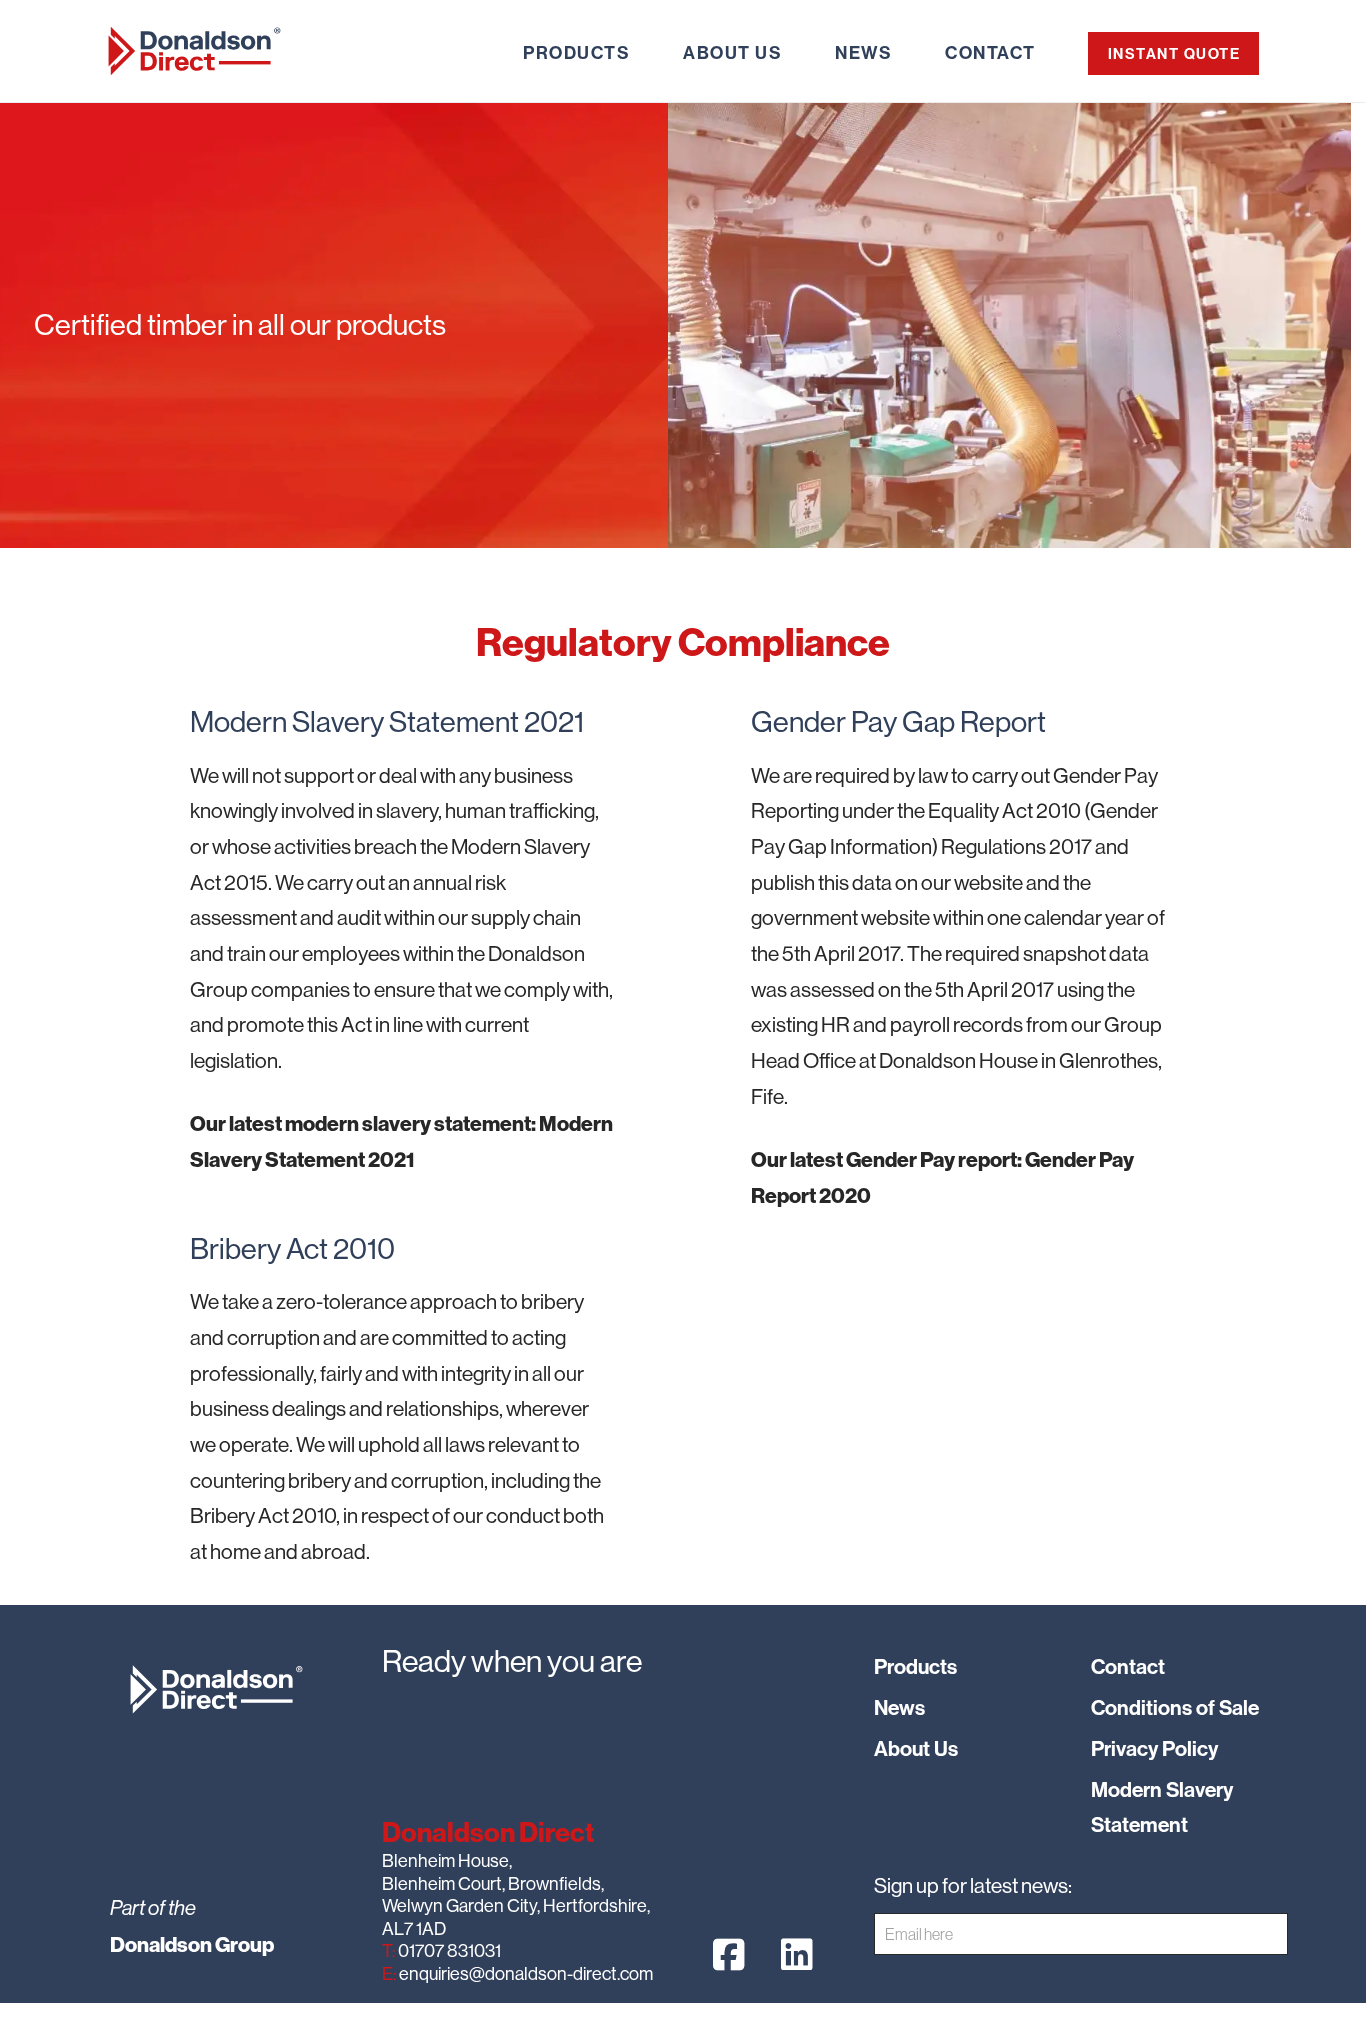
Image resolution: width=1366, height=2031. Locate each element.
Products (915, 1666)
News (899, 1707)
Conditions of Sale (1175, 1707)
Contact (1128, 1666)
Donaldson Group (192, 1944)
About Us (916, 1748)
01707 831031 (448, 1950)
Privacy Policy (1154, 1748)
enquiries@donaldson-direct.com (524, 1973)
